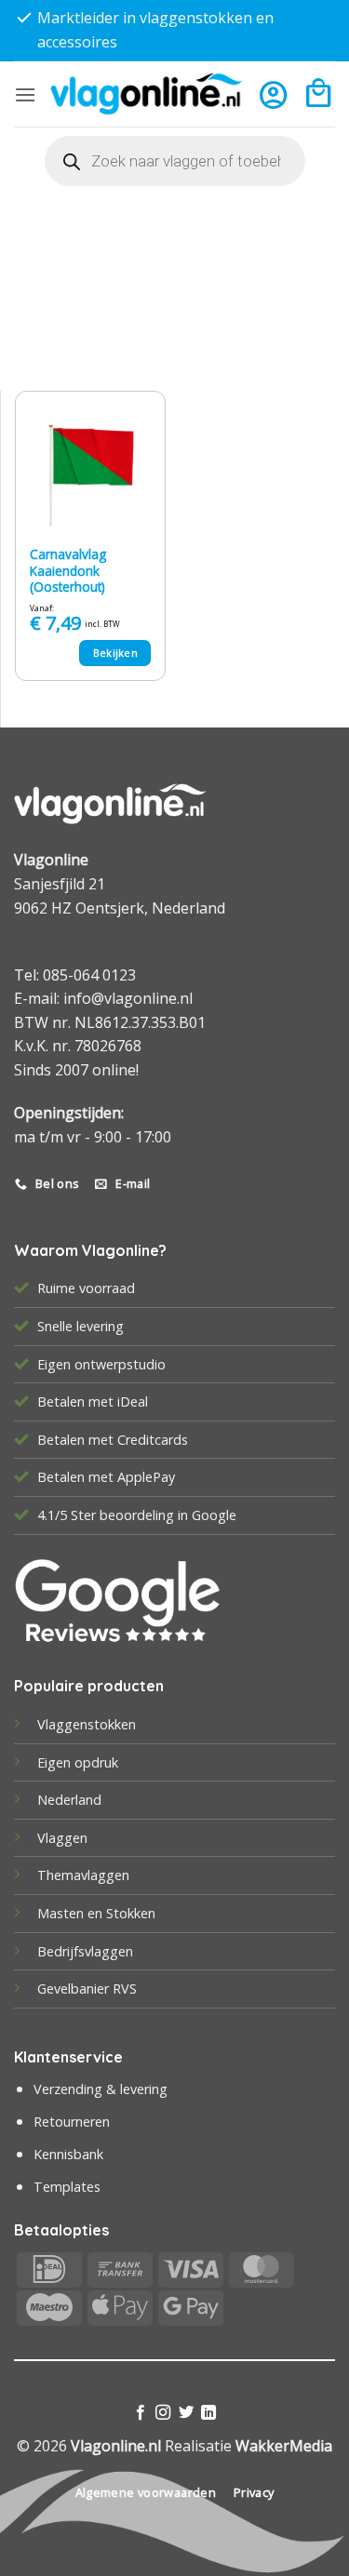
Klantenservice (68, 2057)
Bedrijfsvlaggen (85, 1951)
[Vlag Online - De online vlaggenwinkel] (147, 93)
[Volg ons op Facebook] (141, 2413)
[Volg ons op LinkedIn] (208, 2413)
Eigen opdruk (78, 1762)
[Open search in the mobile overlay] (175, 161)
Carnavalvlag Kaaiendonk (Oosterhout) (68, 571)
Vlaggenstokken (87, 1724)
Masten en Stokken (96, 1913)
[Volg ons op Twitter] (186, 2413)
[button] (25, 94)
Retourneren (72, 2122)
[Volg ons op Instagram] (163, 2413)
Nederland (69, 1800)
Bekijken (116, 653)
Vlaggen (62, 1838)
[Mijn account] (273, 94)
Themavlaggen (83, 1875)
